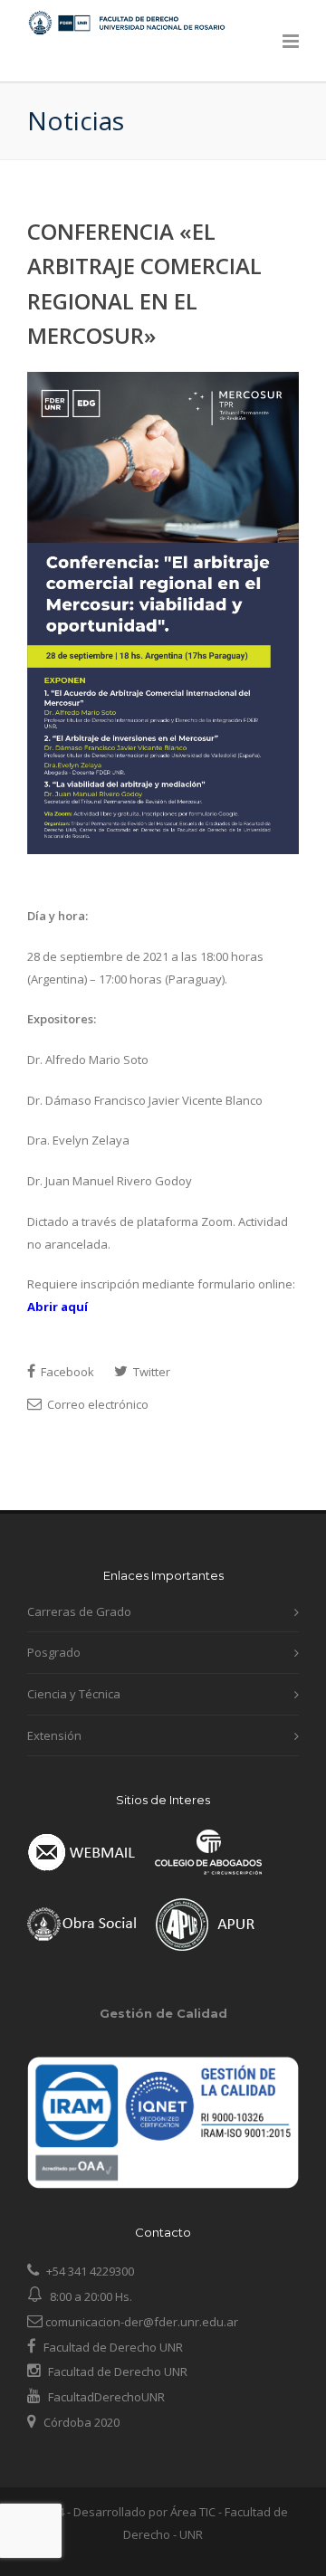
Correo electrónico (96, 1404)
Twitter (150, 1372)
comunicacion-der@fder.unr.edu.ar (140, 2322)
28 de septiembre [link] (75, 956)
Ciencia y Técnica (74, 1694)
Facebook (66, 1372)
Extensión (54, 1735)
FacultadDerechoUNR (105, 2397)
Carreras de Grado (79, 1611)
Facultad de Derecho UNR (113, 2347)
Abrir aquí (58, 1307)
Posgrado (54, 1652)
